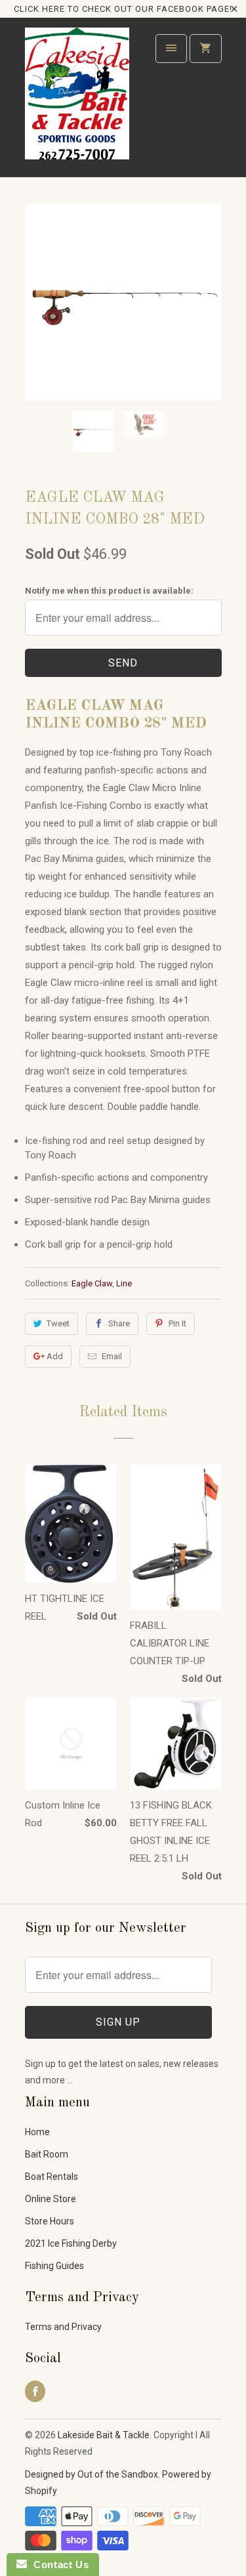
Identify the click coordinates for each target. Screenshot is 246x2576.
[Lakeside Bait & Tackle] (77, 102)
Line (124, 1283)
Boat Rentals (51, 2177)
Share (119, 1323)
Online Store (51, 2199)
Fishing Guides (54, 2266)
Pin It (177, 1323)
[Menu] (171, 49)
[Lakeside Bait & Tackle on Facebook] (35, 2391)
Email (112, 1356)
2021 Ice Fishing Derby (71, 2243)
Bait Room (47, 2154)
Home (37, 2132)
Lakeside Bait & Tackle (104, 2435)
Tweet (58, 1323)
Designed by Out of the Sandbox (92, 2474)
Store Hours (50, 2221)
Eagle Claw (92, 1283)
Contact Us (58, 2565)
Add (55, 1356)
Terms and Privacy (63, 2327)
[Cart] (205, 49)
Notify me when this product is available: (109, 591)
